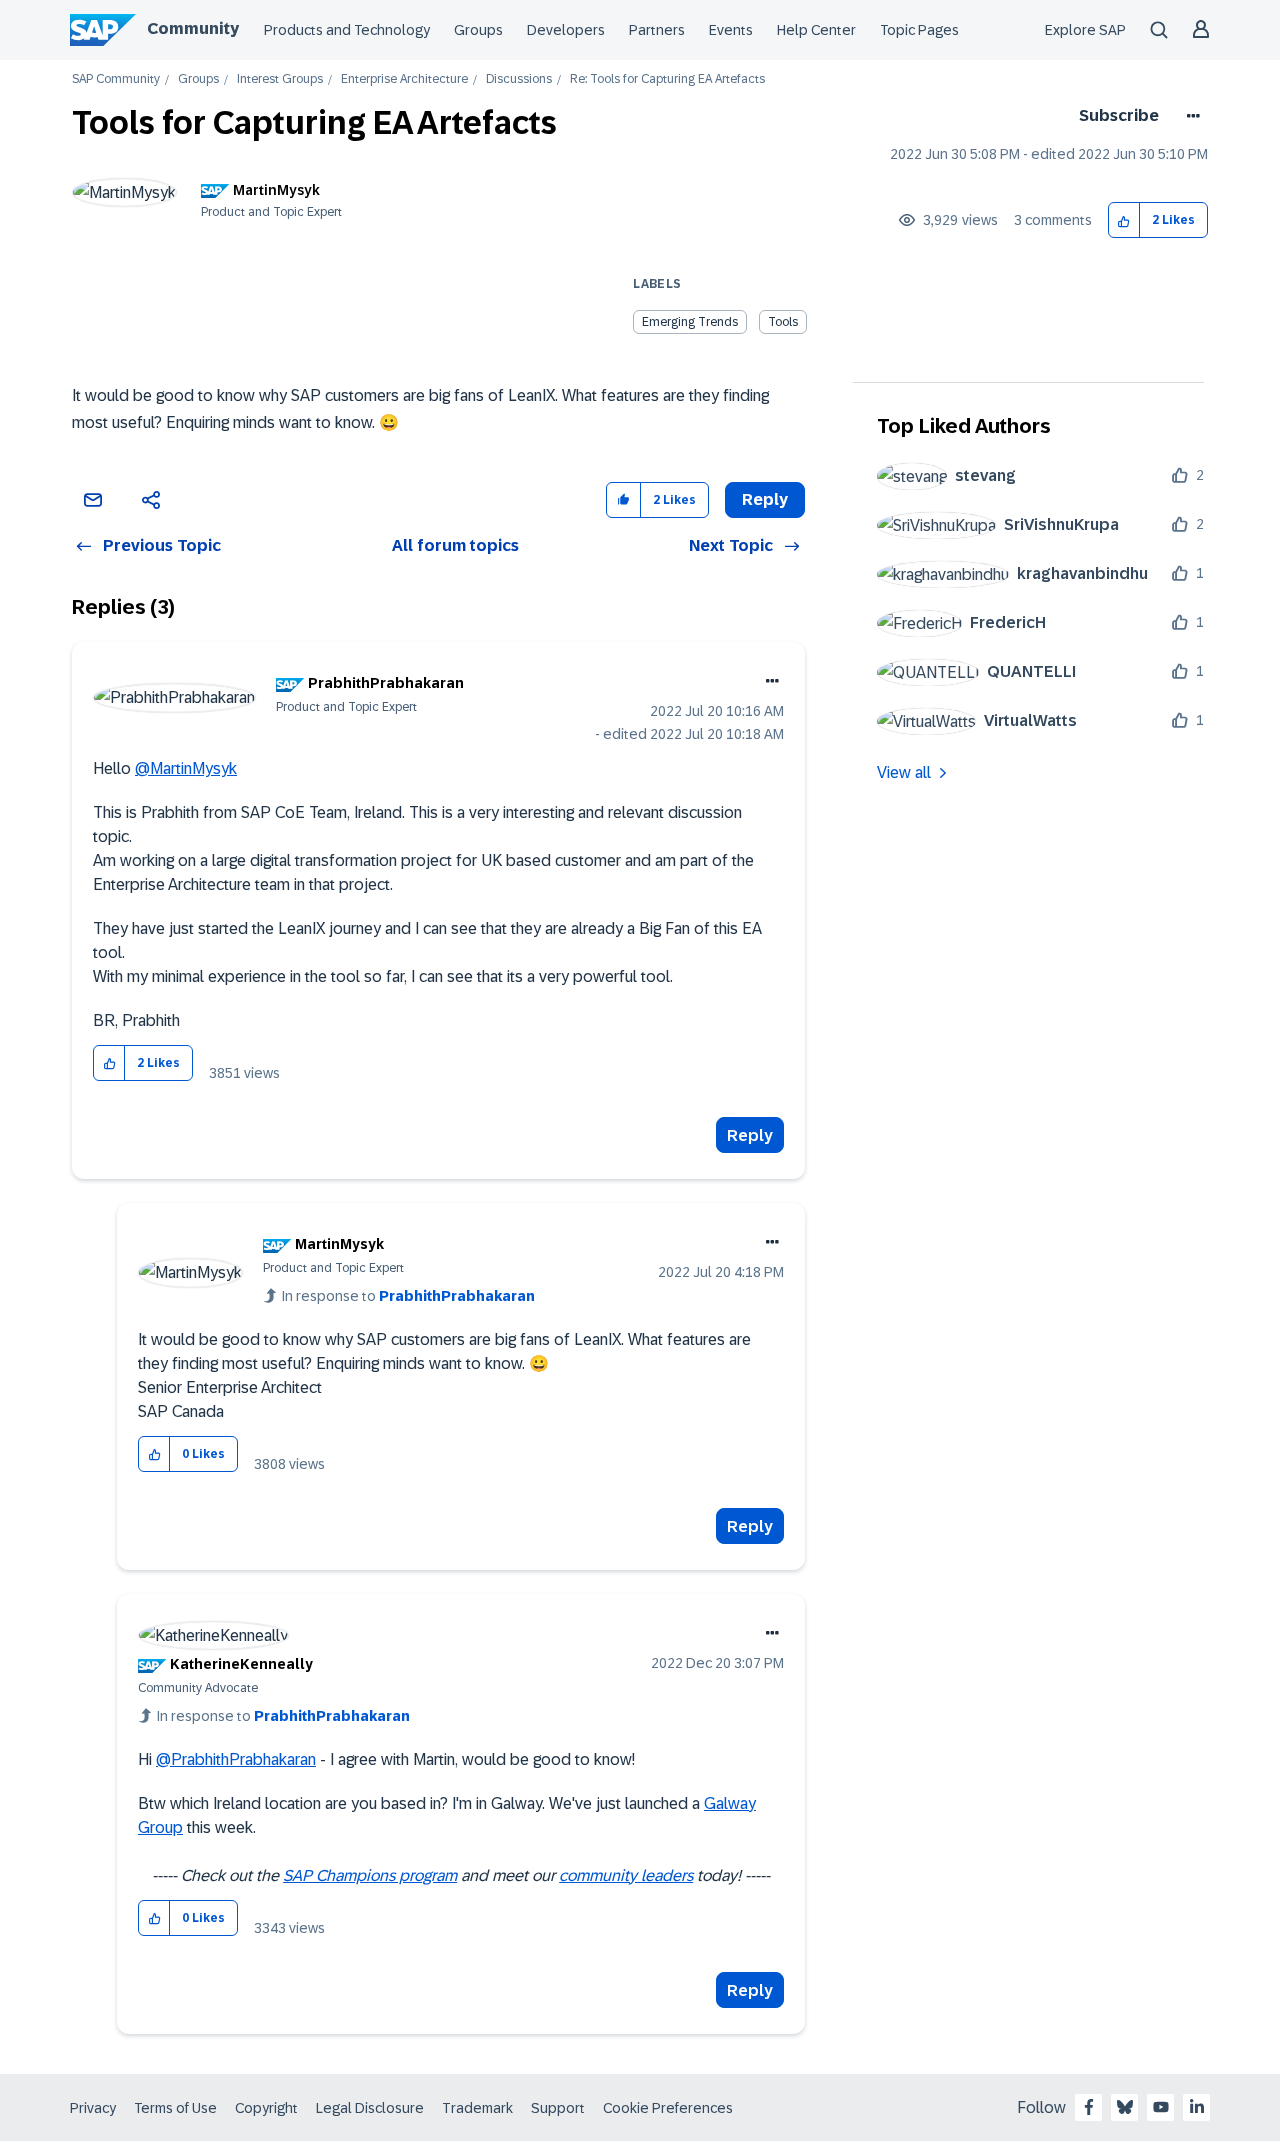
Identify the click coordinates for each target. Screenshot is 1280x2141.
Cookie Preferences (668, 2108)
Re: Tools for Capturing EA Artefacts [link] (667, 79)
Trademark (477, 2108)
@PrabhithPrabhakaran (236, 1759)
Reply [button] (765, 499)
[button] (1124, 220)
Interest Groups (280, 79)
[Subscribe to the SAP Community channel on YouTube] (1161, 2107)
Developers (566, 30)
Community (193, 28)
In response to (408, 1296)
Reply (750, 1135)
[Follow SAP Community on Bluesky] (1125, 2107)
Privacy (93, 2108)
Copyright (266, 2108)
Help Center (816, 30)
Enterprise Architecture (404, 79)
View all (904, 772)
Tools (783, 322)
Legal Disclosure (370, 2108)
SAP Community (116, 79)
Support (558, 2108)
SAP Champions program (370, 1875)
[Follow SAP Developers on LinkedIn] (1197, 2107)
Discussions (519, 79)
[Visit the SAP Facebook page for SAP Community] (1089, 2107)
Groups (478, 30)
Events (731, 30)
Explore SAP (1085, 30)
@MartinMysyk (186, 768)
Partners (657, 30)
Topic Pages (919, 30)
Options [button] (1189, 116)
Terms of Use (175, 2108)
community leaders (626, 1875)
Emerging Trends (690, 322)
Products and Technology (347, 30)
